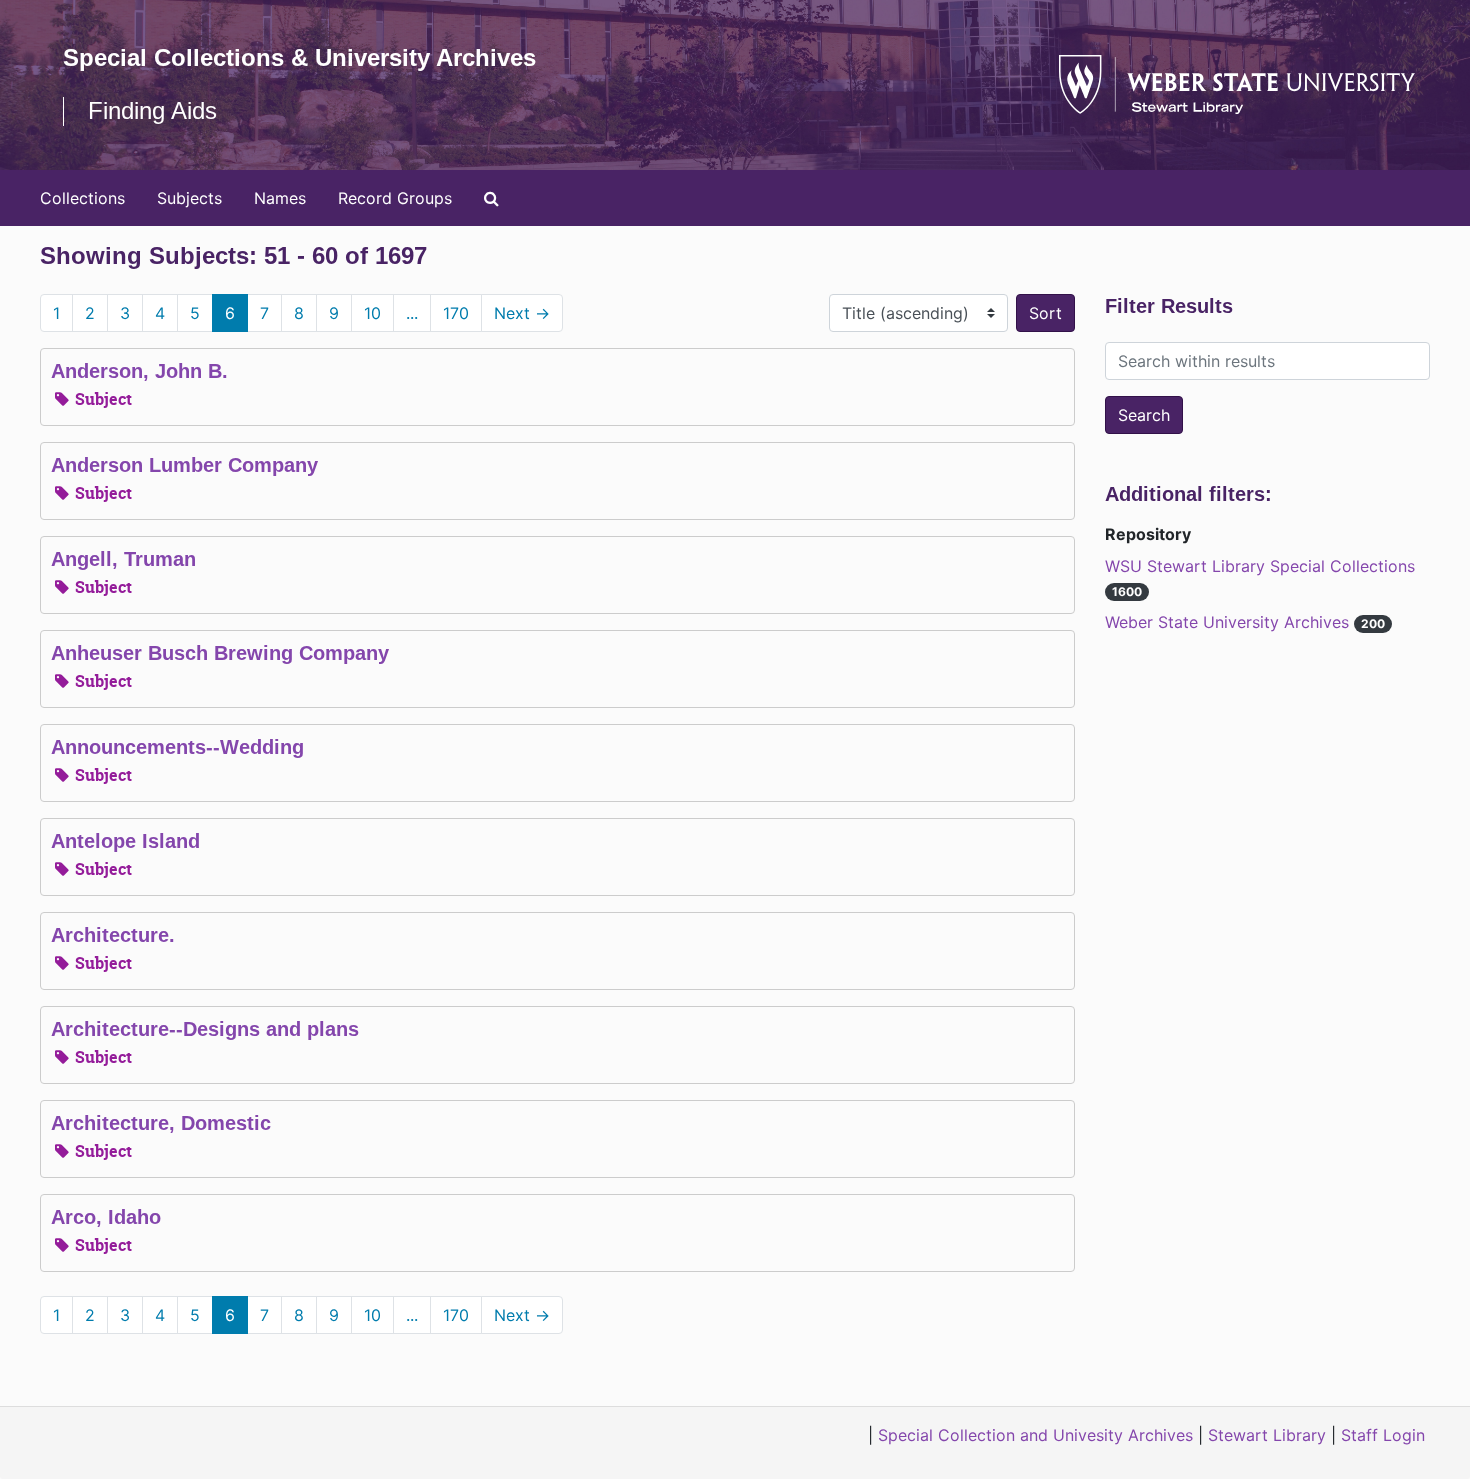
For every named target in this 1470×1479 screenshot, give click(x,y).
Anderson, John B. (139, 371)
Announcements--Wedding (177, 747)
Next (522, 313)
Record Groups (395, 198)
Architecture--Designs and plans (205, 1029)
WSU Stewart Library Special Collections (1260, 566)
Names (280, 198)
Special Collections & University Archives (299, 57)
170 (456, 313)
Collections (82, 198)
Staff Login (1383, 1435)
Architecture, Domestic (161, 1123)
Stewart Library (1267, 1435)
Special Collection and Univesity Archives (1035, 1435)
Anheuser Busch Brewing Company (220, 653)
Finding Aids (152, 110)
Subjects (189, 198)
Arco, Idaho (106, 1217)
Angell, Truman (123, 559)
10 (372, 313)
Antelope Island (125, 841)
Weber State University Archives (1229, 622)
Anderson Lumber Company (184, 465)
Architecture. (113, 935)
